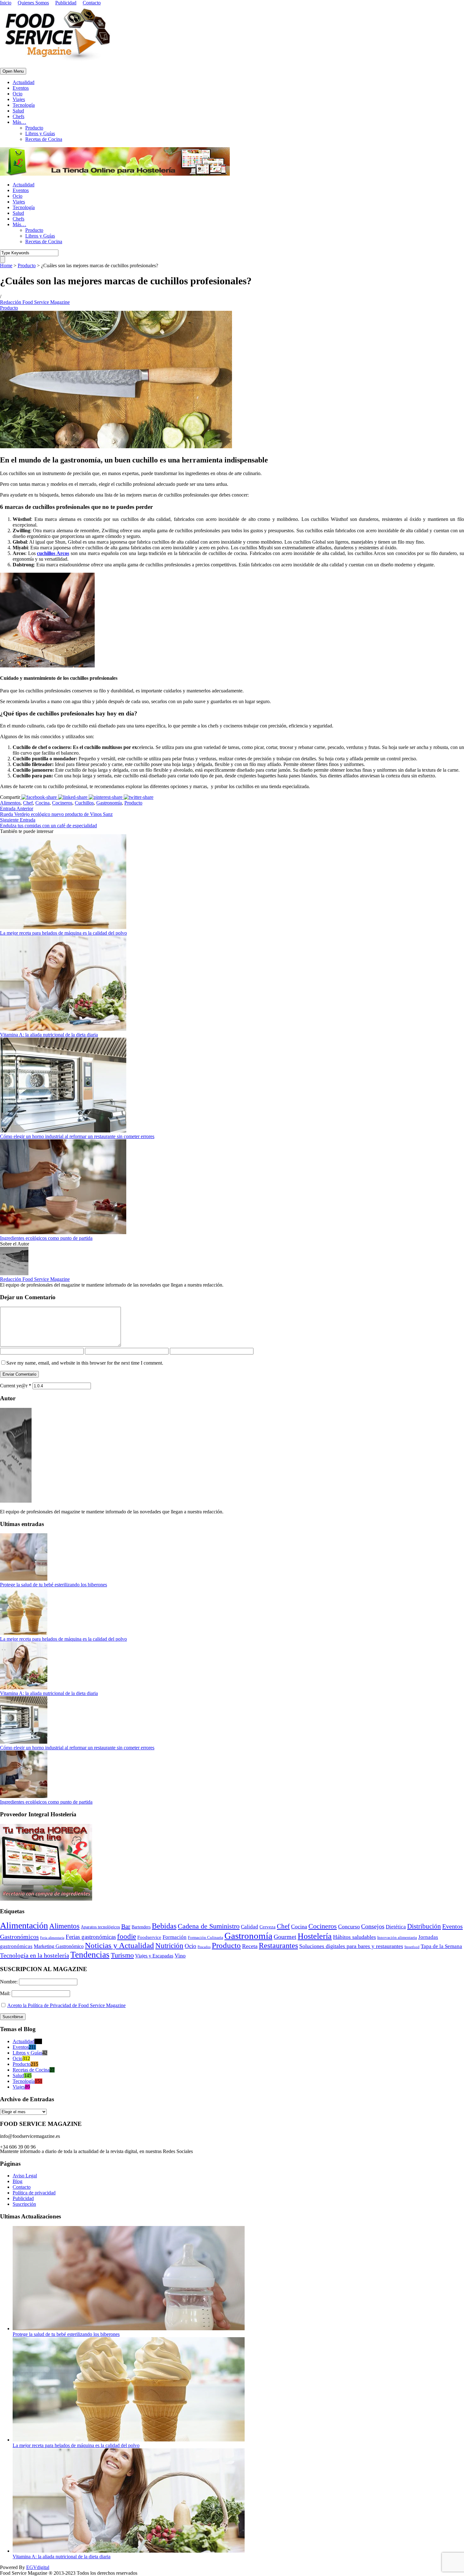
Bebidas (164, 1926)
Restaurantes (278, 1946)
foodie (127, 1937)
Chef (28, 803)
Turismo (122, 1955)
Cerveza (268, 1927)
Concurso (349, 1927)
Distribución (424, 1926)
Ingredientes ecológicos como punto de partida (46, 1238)
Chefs (18, 116)
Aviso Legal (25, 2176)
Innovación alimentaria (397, 1937)
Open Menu (13, 71)
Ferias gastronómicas (91, 1937)
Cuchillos (84, 803)
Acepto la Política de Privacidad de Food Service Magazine (66, 2005)
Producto (34, 128)
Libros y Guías (40, 133)
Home (6, 265)
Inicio (6, 3)
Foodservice (149, 1937)
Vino (180, 1956)
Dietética (396, 1927)
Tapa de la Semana (441, 1946)
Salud (18, 111)
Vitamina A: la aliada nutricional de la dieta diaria (49, 1035)
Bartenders (141, 1927)
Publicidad (66, 3)
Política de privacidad (34, 2193)
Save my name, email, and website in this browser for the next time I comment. (85, 1363)
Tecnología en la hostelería (35, 1955)
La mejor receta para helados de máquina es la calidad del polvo (63, 933)
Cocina (42, 803)
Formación (175, 1937)
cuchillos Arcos (53, 553)
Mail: (6, 1993)
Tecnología (24, 105)
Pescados (204, 1947)
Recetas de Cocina (44, 139)
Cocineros (62, 803)
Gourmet (285, 1937)
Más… (19, 122)
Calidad (250, 1927)
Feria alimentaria (52, 1938)
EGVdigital (38, 2567)
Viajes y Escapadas (154, 1956)
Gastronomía (109, 803)
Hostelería (315, 1936)
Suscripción (24, 2204)
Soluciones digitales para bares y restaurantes (351, 1946)
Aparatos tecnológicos (100, 1927)
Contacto (92, 3)
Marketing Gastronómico (59, 1946)
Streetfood (412, 1947)
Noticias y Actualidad (119, 1945)
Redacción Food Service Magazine (35, 302)
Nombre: (9, 1982)
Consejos (373, 1926)
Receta (250, 1946)
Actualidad (24, 82)
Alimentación (24, 1925)
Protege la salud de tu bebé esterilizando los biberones (54, 1585)
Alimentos (10, 803)
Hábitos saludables (354, 1937)
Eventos (21, 88)
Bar (126, 1926)
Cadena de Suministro (209, 1926)
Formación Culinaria (205, 1938)
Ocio (18, 94)
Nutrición (169, 1946)
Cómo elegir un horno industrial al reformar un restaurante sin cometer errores (77, 1136)
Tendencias (90, 1955)
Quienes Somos (33, 3)
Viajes (19, 99)
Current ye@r (16, 1386)
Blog (18, 2181)
